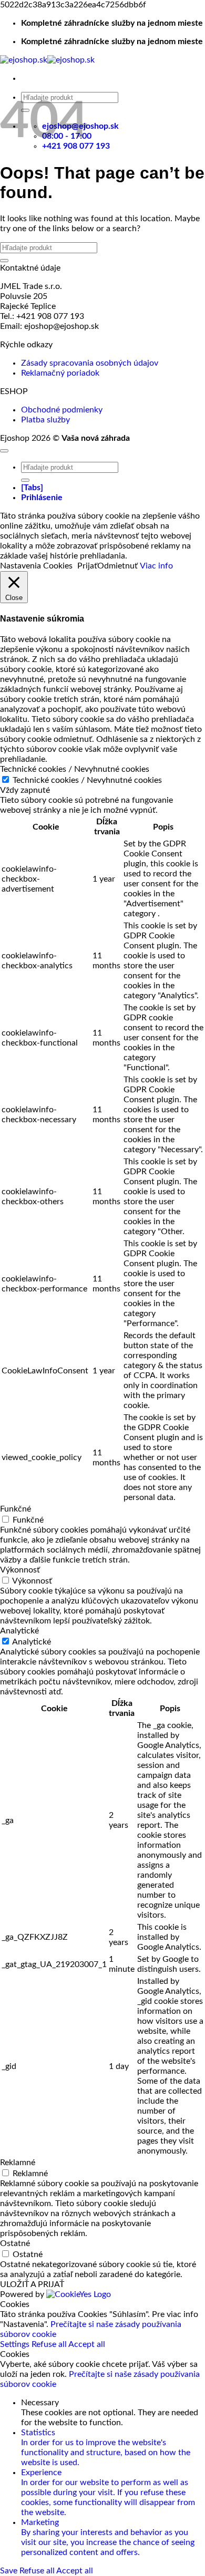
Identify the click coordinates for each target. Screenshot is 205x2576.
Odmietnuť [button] (117, 566)
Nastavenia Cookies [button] (36, 566)
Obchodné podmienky (62, 410)
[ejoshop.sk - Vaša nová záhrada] (47, 60)
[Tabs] (32, 488)
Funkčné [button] (16, 1509)
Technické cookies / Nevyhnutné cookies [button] (75, 769)
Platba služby (45, 420)
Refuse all (50, 2344)
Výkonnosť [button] (20, 1570)
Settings (16, 2344)
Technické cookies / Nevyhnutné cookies (87, 780)
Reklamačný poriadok (60, 373)
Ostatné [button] (15, 2243)
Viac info (156, 566)
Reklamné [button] (18, 2163)
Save (10, 2571)
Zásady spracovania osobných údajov (90, 363)
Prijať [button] (87, 566)
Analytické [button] (19, 1631)
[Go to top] (4, 451)
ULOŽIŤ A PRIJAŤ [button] (32, 2284)
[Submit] (4, 261)
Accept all (87, 2344)
